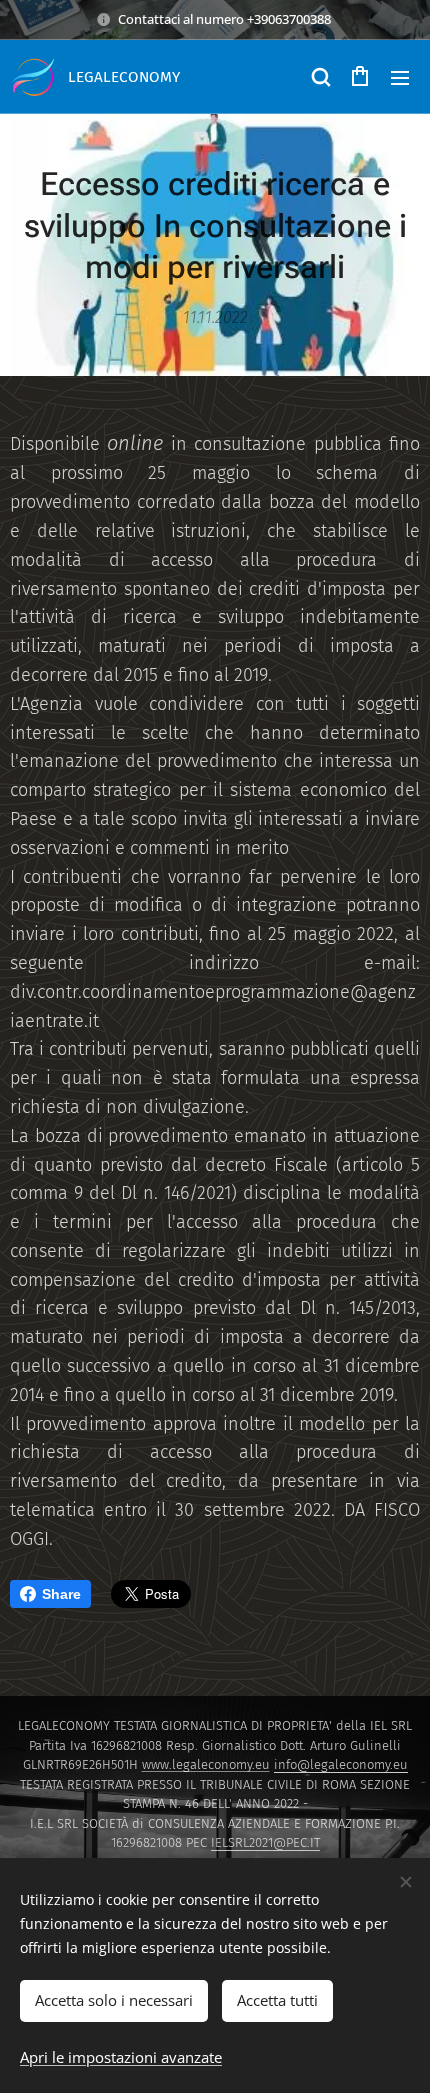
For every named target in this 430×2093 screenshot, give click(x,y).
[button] (320, 77)
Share (61, 1594)
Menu (400, 77)
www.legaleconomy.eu (206, 1764)
